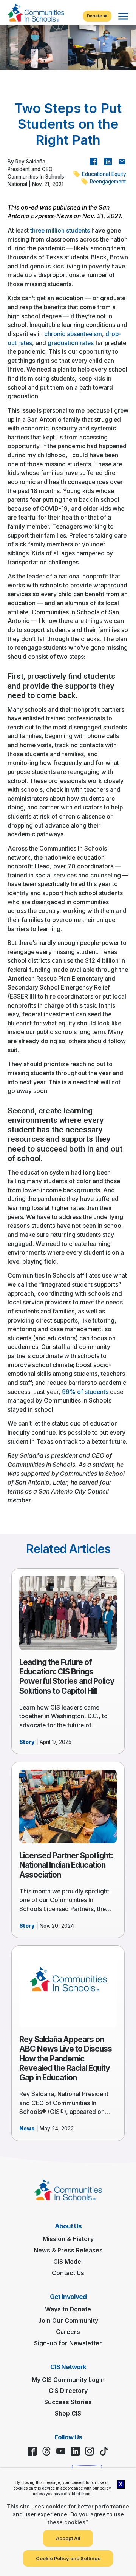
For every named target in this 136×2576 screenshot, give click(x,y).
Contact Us (68, 2273)
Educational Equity (103, 174)
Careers (68, 2332)
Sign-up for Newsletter (68, 2343)
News (27, 2129)
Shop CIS (68, 2413)
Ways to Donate (68, 2309)
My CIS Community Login (68, 2380)
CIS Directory (68, 2391)
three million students (60, 230)
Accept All (68, 2538)
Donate (95, 16)
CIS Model (68, 2262)
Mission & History (68, 2239)
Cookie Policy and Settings (68, 2558)
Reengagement (107, 182)
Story (27, 1742)
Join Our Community (68, 2321)
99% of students (85, 1392)
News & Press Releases (68, 2250)
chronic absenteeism (73, 334)
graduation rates (71, 343)
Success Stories (68, 2402)
